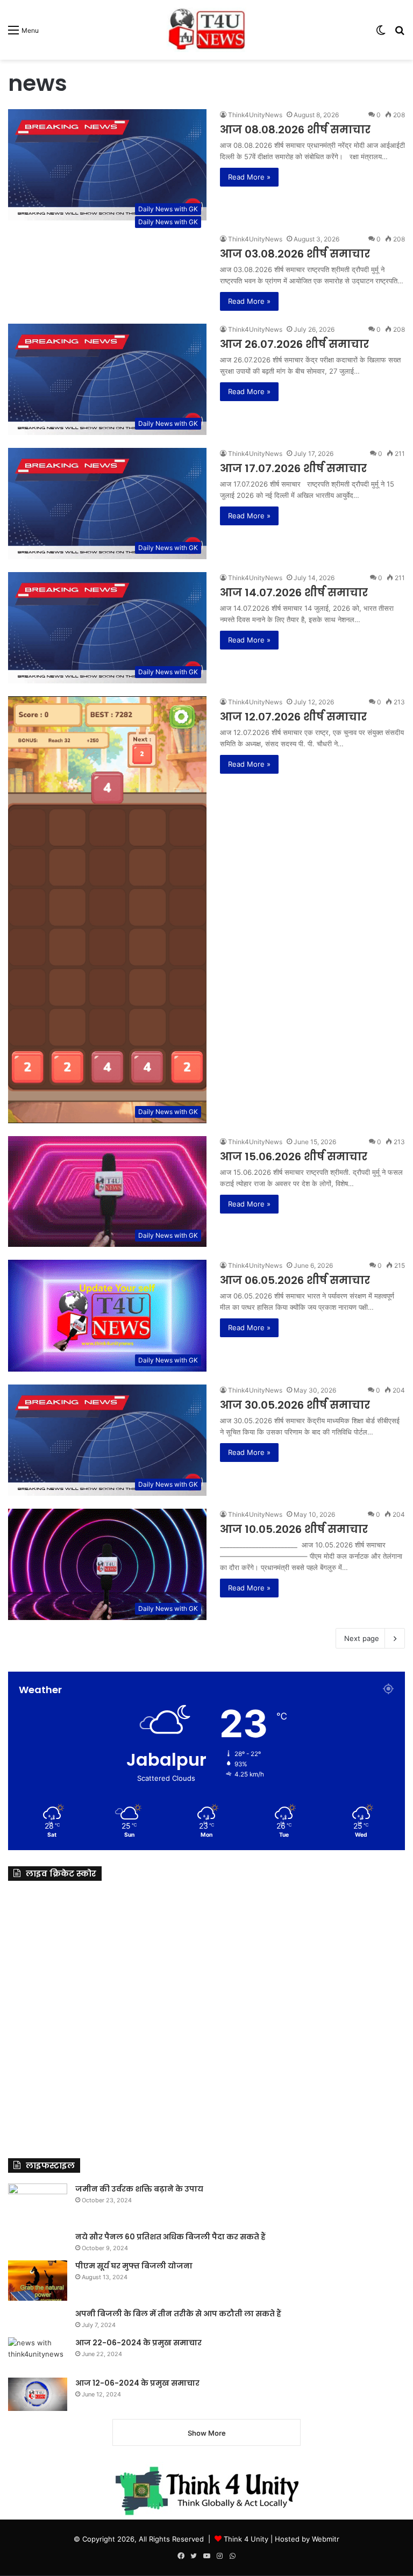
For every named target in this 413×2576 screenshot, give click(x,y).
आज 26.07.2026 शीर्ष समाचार (294, 344)
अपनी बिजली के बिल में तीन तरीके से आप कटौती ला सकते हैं (178, 2314)
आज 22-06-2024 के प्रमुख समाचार (138, 2343)
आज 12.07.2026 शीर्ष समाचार (293, 717)
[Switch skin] (381, 34)
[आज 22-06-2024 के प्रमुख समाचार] (38, 2354)
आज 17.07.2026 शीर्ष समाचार (293, 468)
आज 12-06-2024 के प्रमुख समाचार (137, 2383)
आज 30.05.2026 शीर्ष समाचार (295, 1405)
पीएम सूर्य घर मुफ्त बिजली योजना (134, 2266)
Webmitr (326, 2539)
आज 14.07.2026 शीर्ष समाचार (294, 593)
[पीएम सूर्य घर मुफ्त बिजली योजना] (38, 2281)
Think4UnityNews (255, 115)
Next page (362, 1638)
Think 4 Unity (246, 2539)
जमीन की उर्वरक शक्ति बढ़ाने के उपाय (139, 2189)
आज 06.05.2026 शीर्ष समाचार (295, 1280)
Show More (207, 2433)
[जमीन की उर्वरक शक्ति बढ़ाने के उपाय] (38, 2204)
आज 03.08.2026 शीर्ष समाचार (295, 254)
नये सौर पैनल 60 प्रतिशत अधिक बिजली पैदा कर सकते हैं (170, 2237)
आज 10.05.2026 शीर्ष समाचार (294, 1529)
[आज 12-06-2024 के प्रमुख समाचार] (38, 2394)
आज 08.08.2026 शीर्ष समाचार (295, 130)
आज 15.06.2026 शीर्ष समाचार (294, 1157)
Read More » (249, 177)
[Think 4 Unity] (206, 30)
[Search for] (400, 34)
